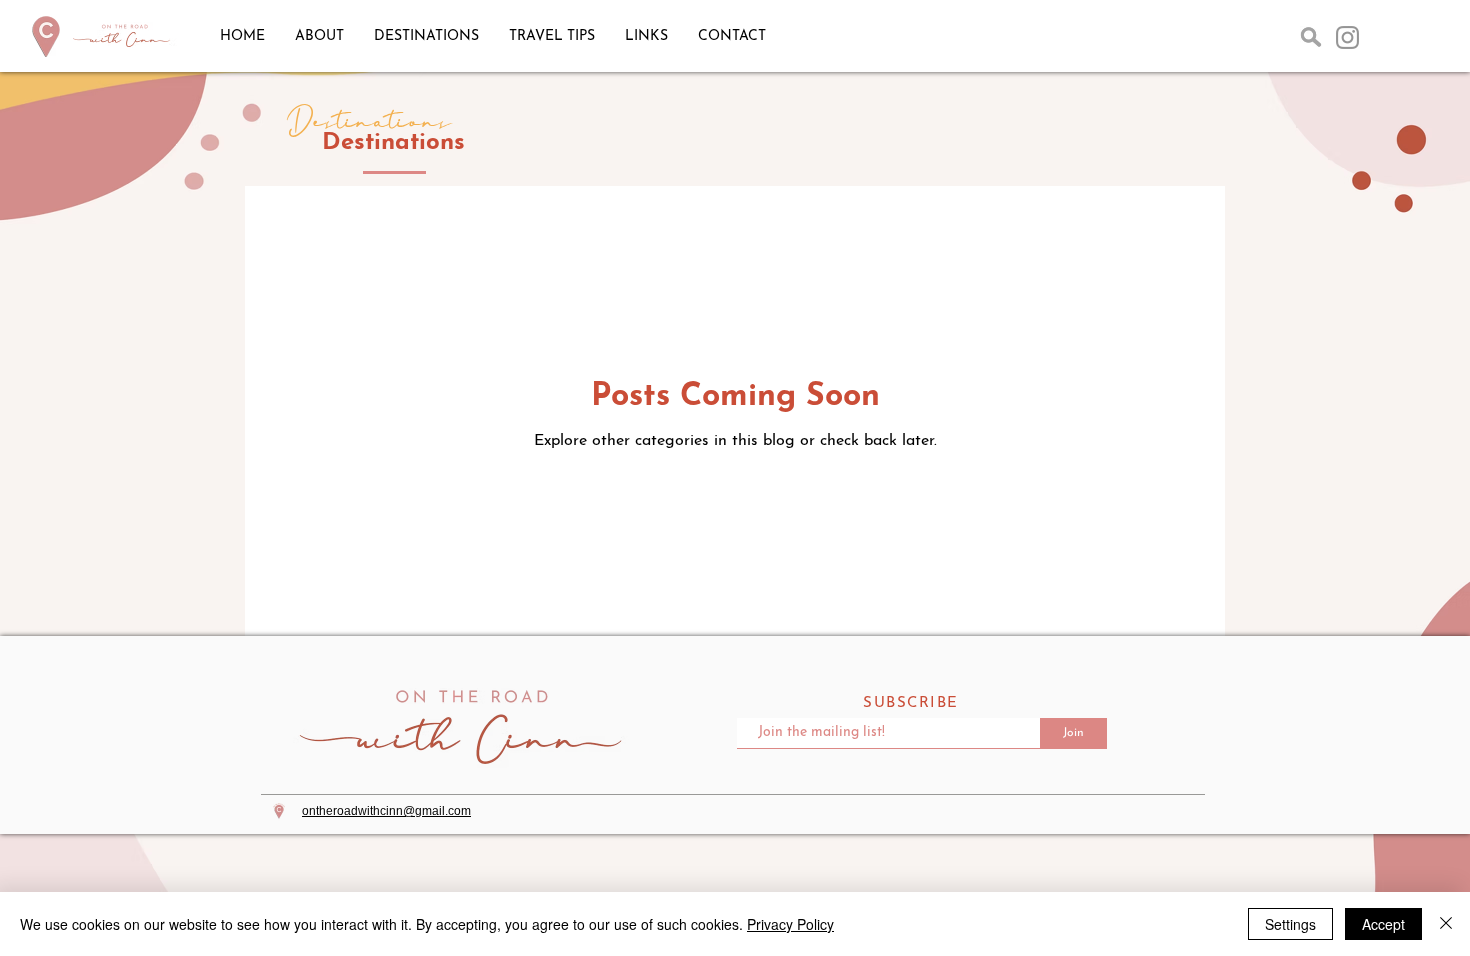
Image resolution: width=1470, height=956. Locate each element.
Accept (1383, 924)
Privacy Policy (790, 924)
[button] (1311, 37)
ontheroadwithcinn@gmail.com (386, 811)
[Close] (1446, 924)
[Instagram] (1347, 37)
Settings (1290, 924)
